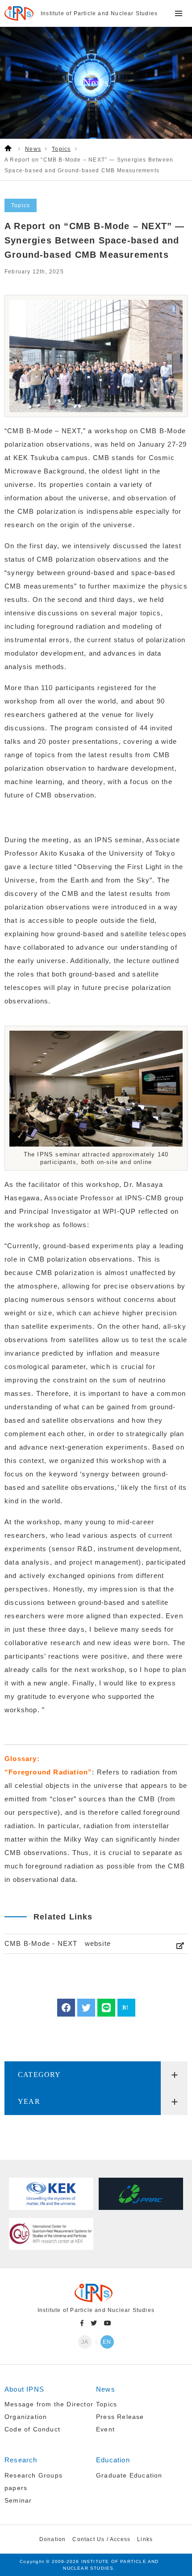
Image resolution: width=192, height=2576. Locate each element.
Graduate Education (129, 2475)
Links (145, 2539)
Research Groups (33, 2475)
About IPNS (24, 2389)
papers (16, 2488)
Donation (53, 2539)
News (106, 2389)
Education (113, 2460)
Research (21, 2460)
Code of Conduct (32, 2429)
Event (105, 2429)
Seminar (18, 2500)
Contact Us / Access (101, 2539)
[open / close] (174, 2075)
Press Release (120, 2417)
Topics (106, 2404)
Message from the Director (49, 2404)
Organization (26, 2417)
